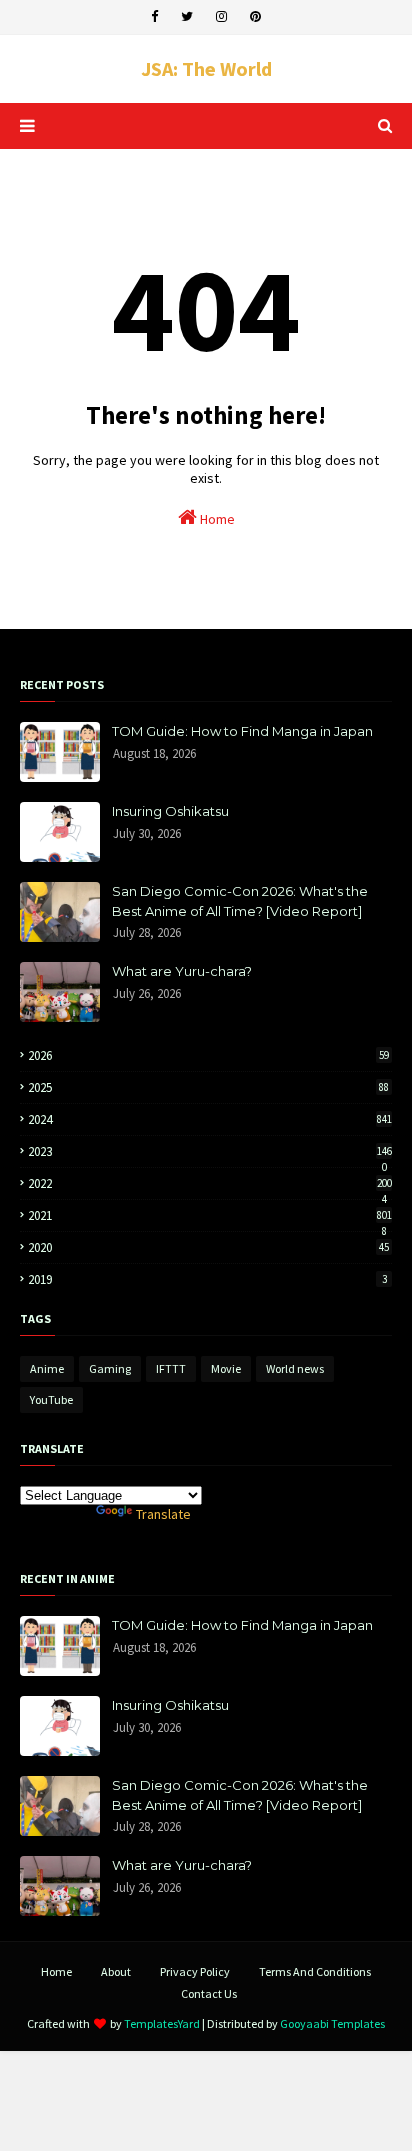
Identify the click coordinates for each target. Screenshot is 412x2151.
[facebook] (154, 17)
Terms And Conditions (315, 1971)
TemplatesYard (162, 2023)
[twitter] (187, 17)
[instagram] (221, 17)
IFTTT (171, 1368)
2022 (210, 1183)
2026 (208, 1055)
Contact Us (209, 1993)
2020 (208, 1247)
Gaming (110, 1368)
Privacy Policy (195, 1971)
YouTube (51, 1399)
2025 (208, 1087)
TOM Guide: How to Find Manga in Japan (242, 731)
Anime (47, 1368)
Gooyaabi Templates (332, 2023)
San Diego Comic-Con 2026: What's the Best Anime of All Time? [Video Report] (240, 901)
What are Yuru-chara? (182, 971)
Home (216, 519)
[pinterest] (255, 17)
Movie (226, 1368)
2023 (210, 1151)
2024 (210, 1119)
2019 (207, 1279)
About (116, 1971)
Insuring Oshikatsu (170, 811)
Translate (163, 1514)
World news (295, 1368)
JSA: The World (206, 68)
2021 (210, 1215)
